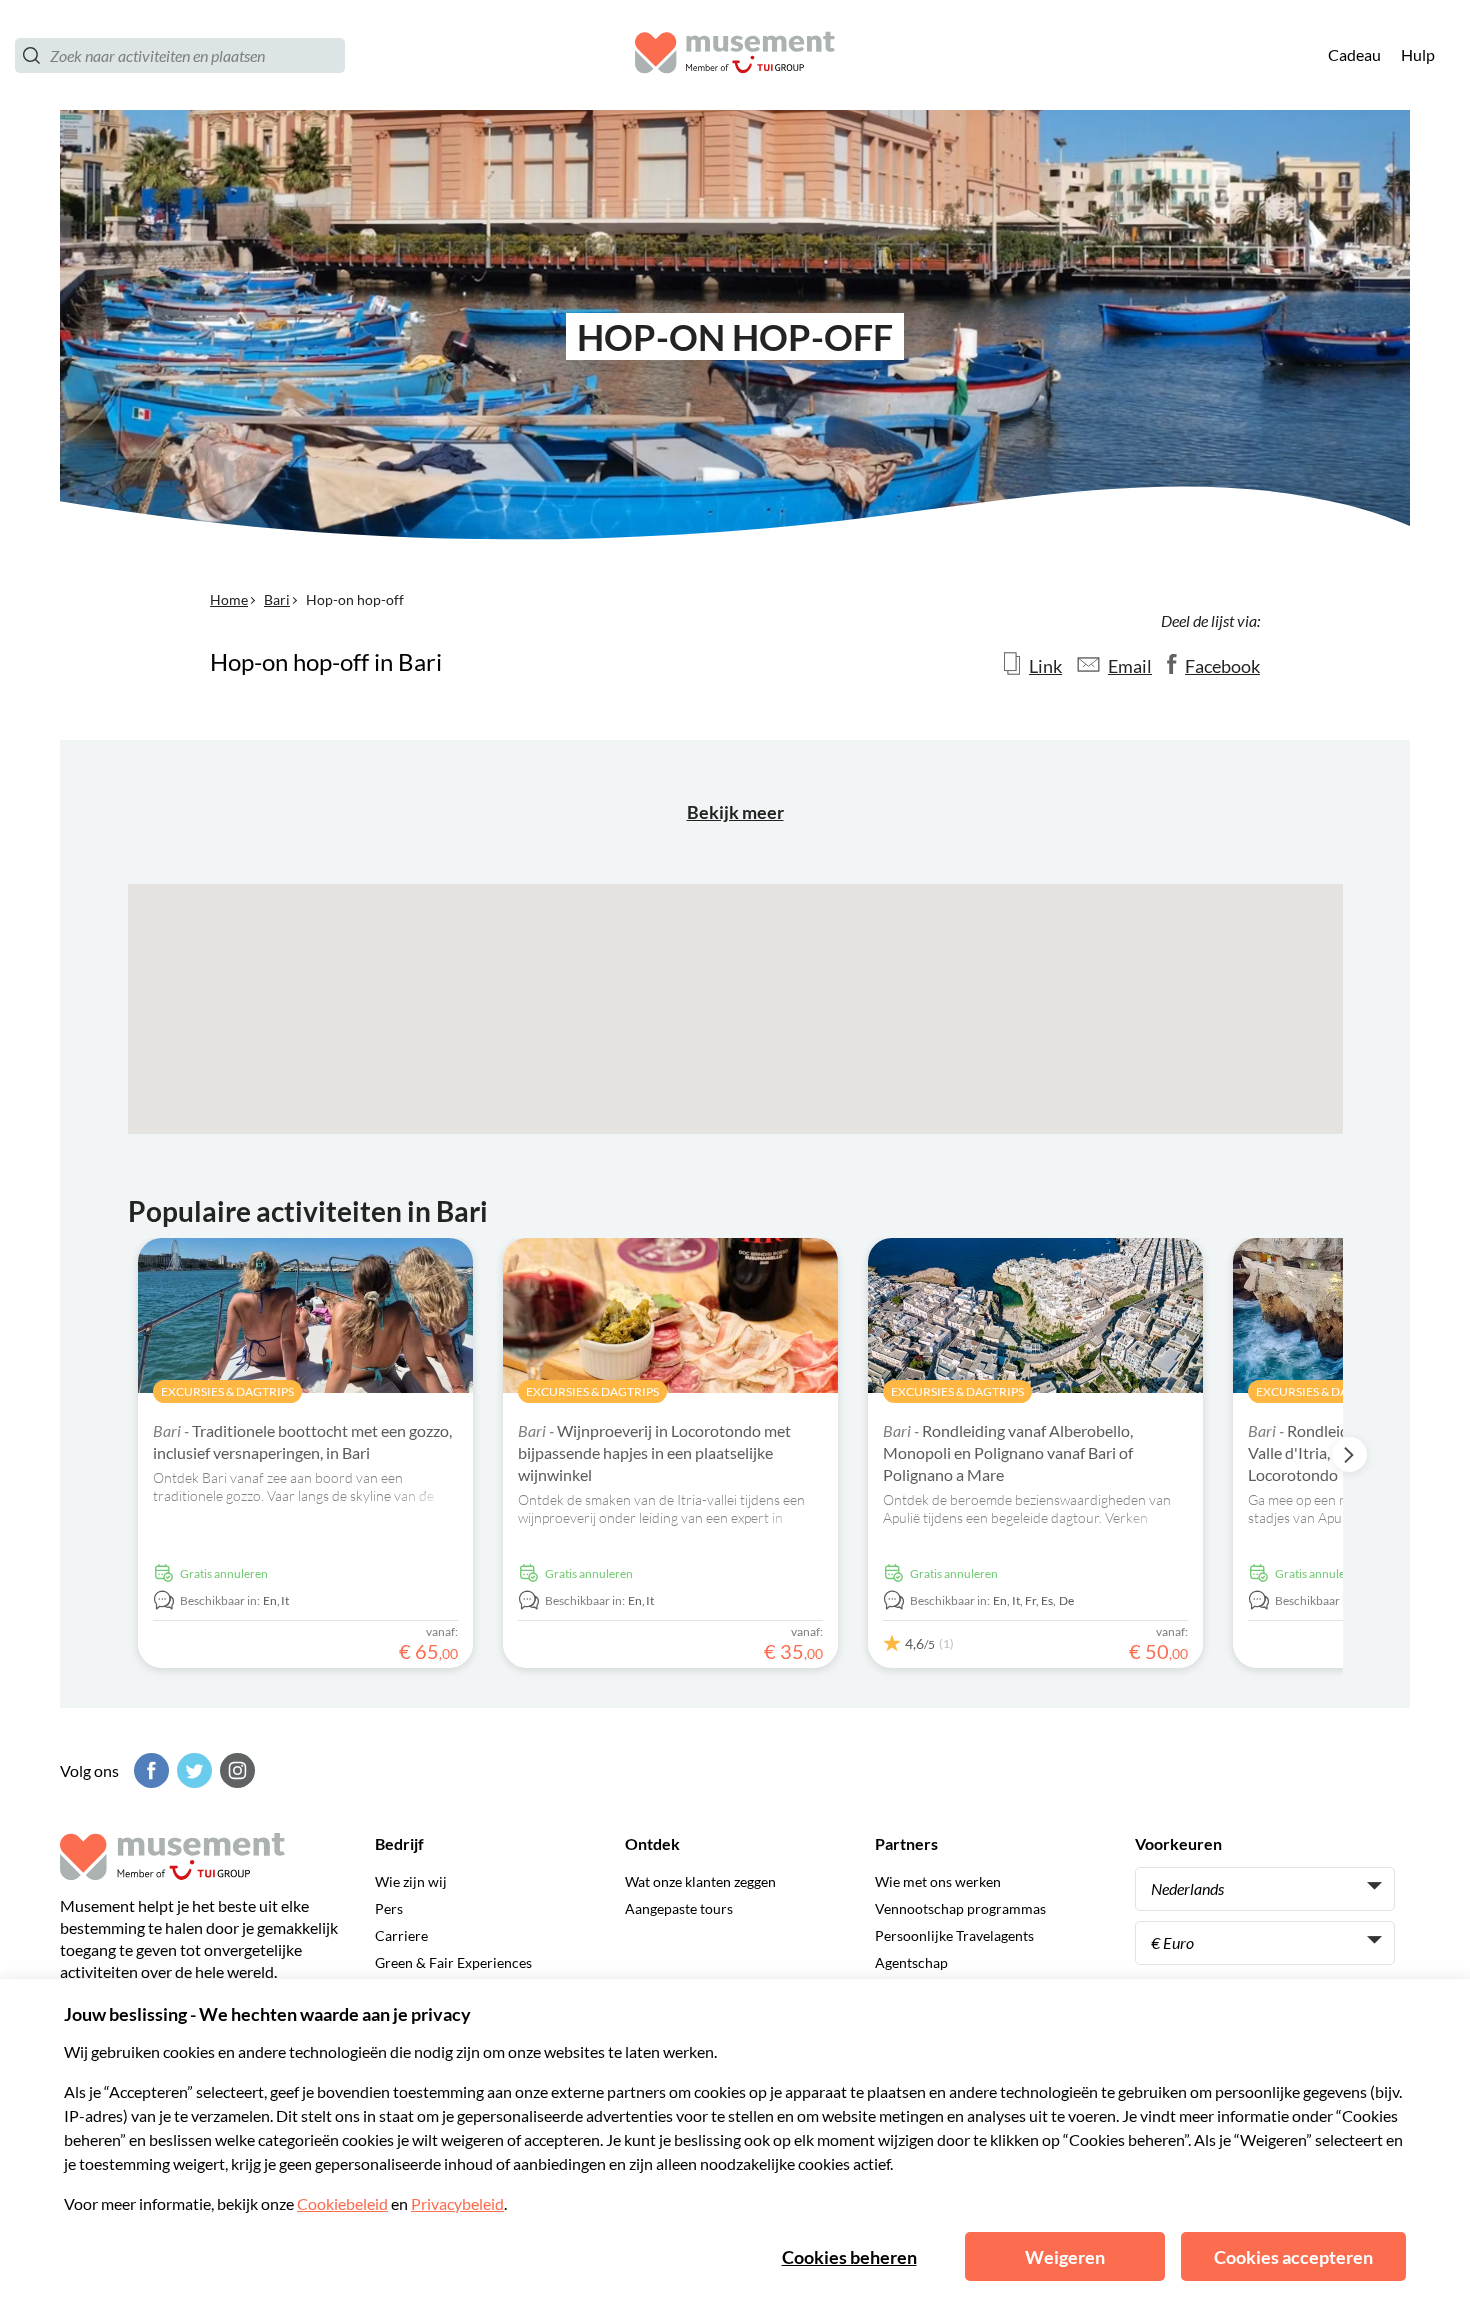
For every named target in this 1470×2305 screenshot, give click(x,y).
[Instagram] (235, 1770)
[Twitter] (192, 1770)
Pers (389, 1908)
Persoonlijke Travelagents (954, 1935)
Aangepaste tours (679, 1908)
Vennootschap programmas (960, 1908)
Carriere (401, 1935)
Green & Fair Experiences (453, 1962)
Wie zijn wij (411, 1881)
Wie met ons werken (938, 1881)
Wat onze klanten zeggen (700, 1881)
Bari (277, 599)
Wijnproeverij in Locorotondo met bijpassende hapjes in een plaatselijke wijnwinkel (654, 1452)
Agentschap (911, 1962)
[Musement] (735, 55)
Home (229, 599)
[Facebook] (149, 1770)
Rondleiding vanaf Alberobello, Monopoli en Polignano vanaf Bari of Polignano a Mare (1008, 1452)
